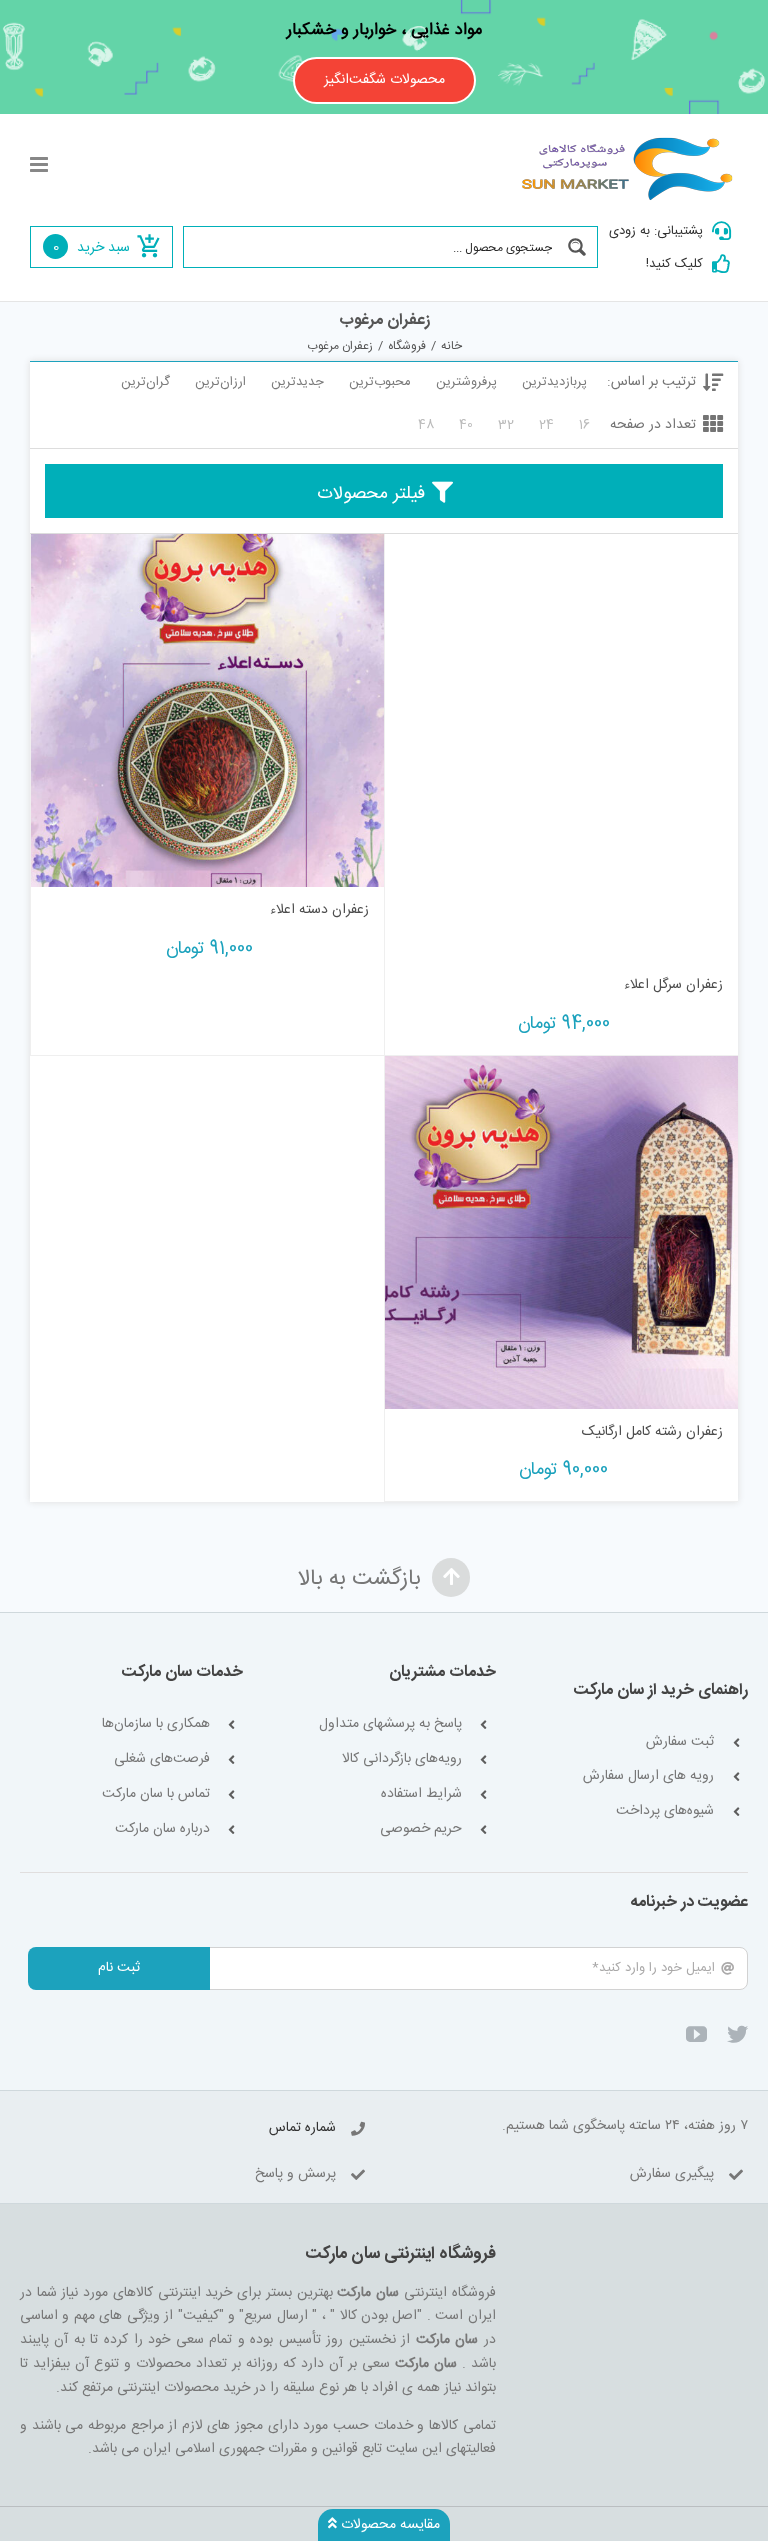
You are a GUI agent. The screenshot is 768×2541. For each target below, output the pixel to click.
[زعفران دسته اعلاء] (207, 710)
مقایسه (680, 939)
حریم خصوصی (421, 1829)
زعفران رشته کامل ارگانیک (652, 1432)
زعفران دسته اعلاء (319, 910)
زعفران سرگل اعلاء (673, 985)
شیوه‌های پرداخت (665, 1811)
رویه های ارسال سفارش (648, 1776)
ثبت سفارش (680, 1742)
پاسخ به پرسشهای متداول (390, 1724)
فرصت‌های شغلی (162, 1759)
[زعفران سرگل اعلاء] (561, 748)
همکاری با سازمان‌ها (156, 1724)
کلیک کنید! (674, 264)
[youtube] (696, 2034)
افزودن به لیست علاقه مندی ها (419, 931)
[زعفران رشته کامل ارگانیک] (561, 1232)
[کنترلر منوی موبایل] (40, 164)
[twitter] (737, 2034)
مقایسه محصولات (388, 2525)
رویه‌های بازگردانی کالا (402, 1759)
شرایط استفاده (421, 1794)
